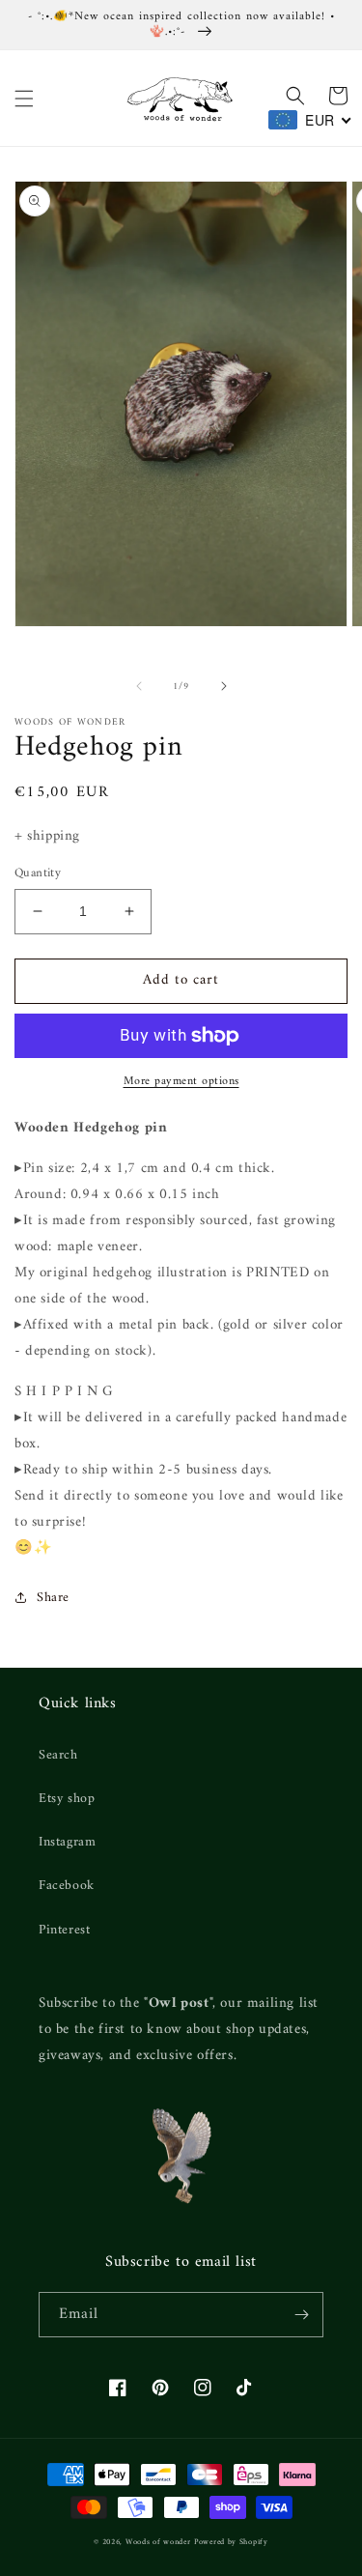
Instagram (67, 1842)
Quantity (38, 873)
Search (58, 1755)
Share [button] (53, 1598)
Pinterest (64, 1930)
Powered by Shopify (231, 2542)
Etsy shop (67, 1799)
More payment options (181, 1082)
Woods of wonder (158, 2542)
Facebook (67, 1886)
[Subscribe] (301, 2315)
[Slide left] (139, 686)
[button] (24, 99)
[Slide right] (224, 686)
